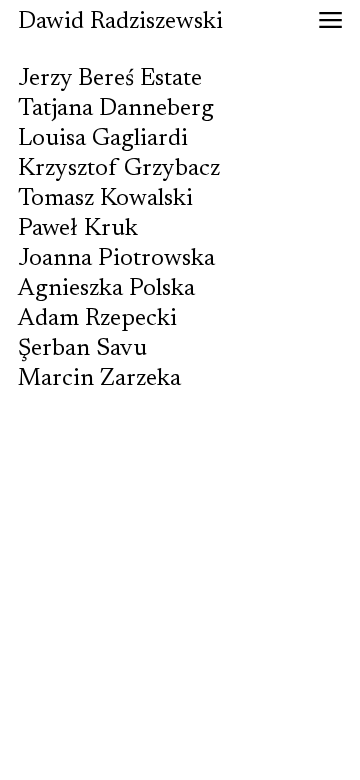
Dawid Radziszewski (120, 22)
